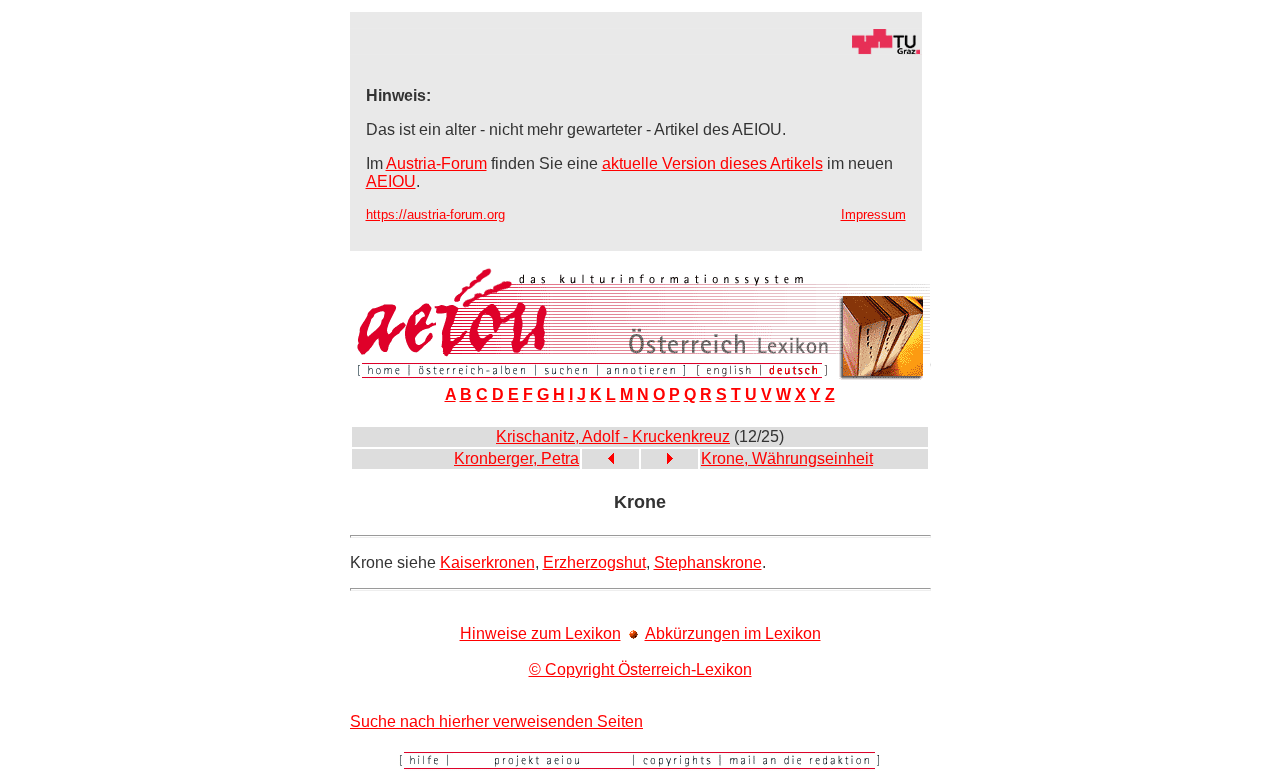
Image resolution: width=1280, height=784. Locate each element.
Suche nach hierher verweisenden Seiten (496, 721)
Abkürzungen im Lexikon (733, 633)
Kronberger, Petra (516, 458)
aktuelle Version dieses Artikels (712, 163)
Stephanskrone (708, 562)
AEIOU (391, 181)
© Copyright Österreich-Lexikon (640, 669)
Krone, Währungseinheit (787, 458)
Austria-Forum (436, 163)
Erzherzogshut (594, 562)
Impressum (873, 214)
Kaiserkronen (487, 562)
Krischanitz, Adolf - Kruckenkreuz (613, 436)
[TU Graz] (636, 49)
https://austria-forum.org (435, 214)
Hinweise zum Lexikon (540, 633)
